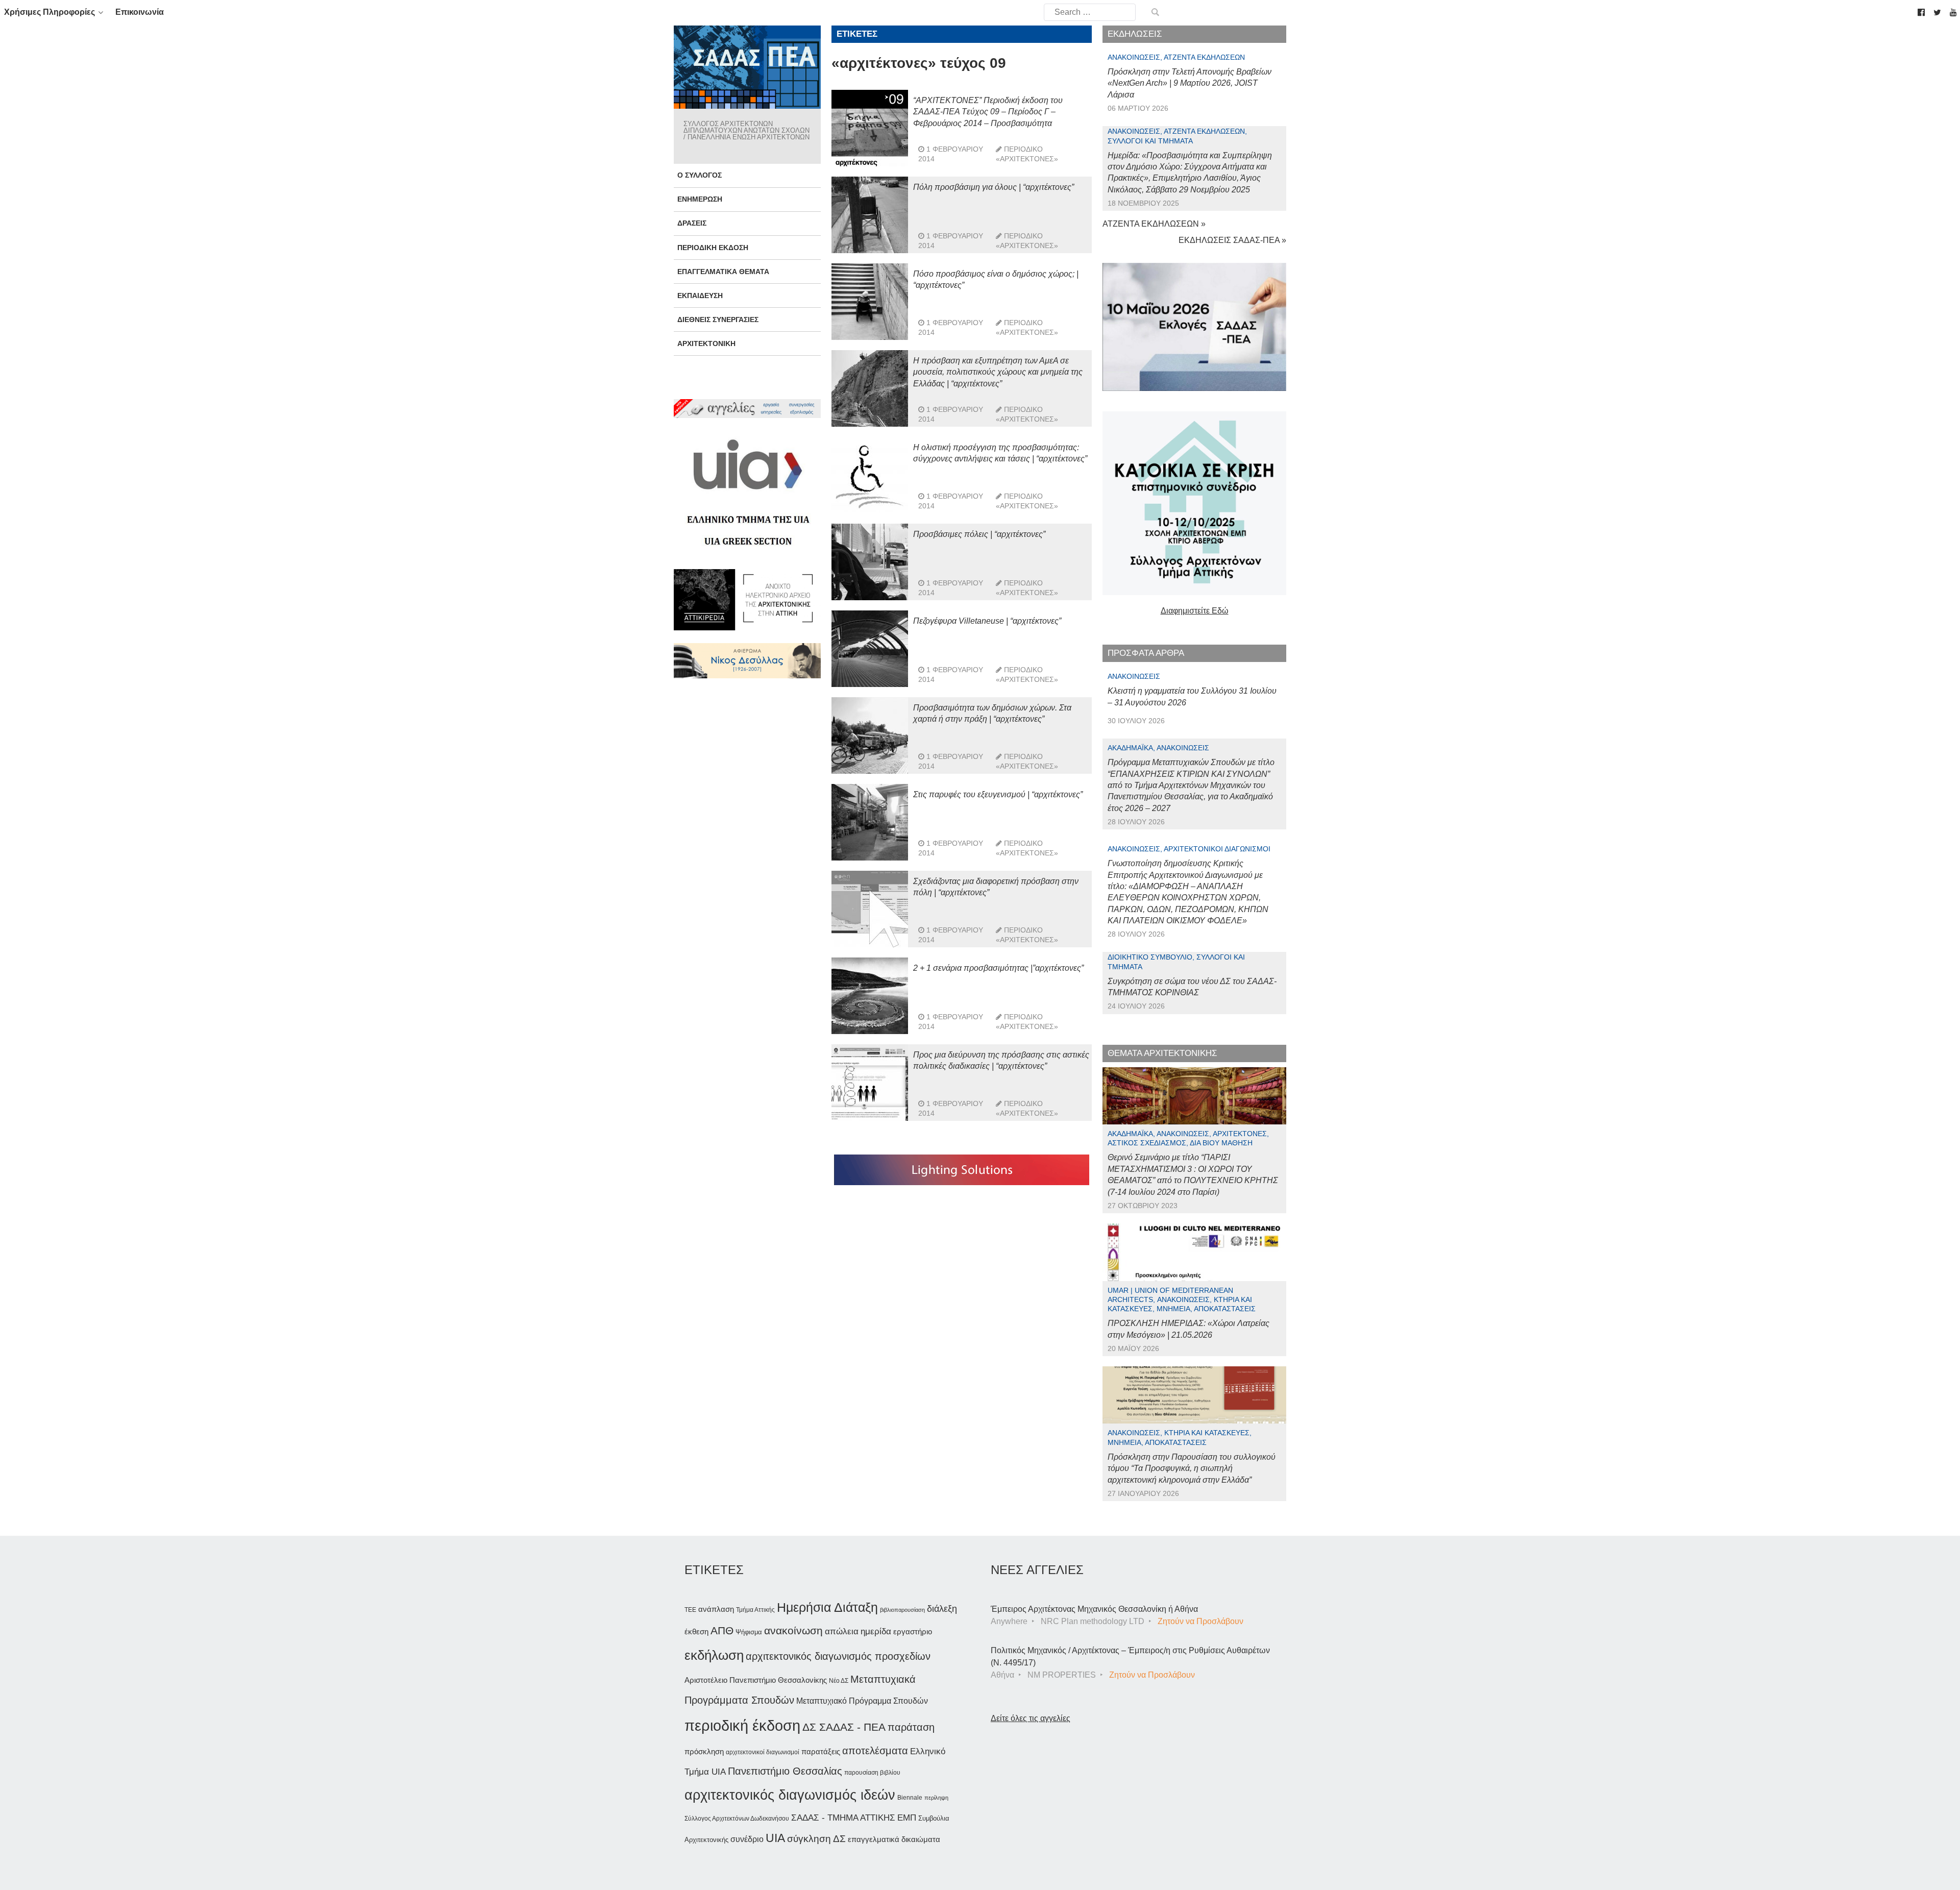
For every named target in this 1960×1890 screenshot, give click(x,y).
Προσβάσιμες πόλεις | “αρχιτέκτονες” (979, 534)
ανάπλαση (716, 1609)
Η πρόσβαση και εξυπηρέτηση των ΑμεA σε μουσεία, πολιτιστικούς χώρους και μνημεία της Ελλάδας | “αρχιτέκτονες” (998, 372)
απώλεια (842, 1631)
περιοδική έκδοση (742, 1725)
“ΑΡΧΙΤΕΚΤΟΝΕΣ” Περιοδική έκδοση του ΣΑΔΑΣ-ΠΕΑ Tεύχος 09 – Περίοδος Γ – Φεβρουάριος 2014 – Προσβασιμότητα (988, 112)
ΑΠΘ (722, 1630)
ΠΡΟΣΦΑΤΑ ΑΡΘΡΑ (1146, 653)
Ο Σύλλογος (700, 175)
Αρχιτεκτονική (706, 343)
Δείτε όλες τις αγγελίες (1031, 1718)
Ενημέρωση (700, 199)
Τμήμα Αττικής (755, 1610)
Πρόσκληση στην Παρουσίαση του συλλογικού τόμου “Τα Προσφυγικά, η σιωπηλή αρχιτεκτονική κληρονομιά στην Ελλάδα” (1192, 1468)
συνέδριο (747, 1839)
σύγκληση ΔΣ (816, 1839)
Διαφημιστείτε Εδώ (1195, 611)
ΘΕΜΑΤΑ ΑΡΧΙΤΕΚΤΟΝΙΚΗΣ (1162, 1053)
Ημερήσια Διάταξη (827, 1607)
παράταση (911, 1727)
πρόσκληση (704, 1752)
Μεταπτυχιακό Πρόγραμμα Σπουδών (862, 1701)
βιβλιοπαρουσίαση (902, 1610)
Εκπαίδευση (700, 296)
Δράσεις (692, 223)
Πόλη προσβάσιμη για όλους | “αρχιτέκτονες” (994, 187)
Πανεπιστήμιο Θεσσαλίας (785, 1771)
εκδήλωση (714, 1655)
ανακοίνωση (793, 1631)
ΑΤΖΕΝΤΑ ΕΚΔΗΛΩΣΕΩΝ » (1154, 224)
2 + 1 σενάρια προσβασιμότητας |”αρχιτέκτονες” (998, 968)
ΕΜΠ (907, 1818)
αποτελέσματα (875, 1751)
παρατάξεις (821, 1751)
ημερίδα (876, 1631)
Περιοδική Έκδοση (713, 248)
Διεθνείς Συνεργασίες (718, 320)
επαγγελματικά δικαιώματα (894, 1839)
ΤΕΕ (690, 1610)
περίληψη (936, 1798)
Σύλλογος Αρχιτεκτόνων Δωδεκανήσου (737, 1819)
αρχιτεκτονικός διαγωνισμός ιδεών (790, 1795)
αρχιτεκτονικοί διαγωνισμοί (763, 1752)
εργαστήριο (913, 1631)
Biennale (910, 1798)
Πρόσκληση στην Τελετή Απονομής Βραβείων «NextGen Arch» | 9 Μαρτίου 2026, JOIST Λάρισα (1190, 83)
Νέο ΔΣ (839, 1681)
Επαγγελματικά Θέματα (723, 272)
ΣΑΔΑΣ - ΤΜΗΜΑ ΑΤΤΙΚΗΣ (843, 1818)
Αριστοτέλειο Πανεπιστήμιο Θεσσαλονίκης (756, 1680)
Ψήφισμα (749, 1632)
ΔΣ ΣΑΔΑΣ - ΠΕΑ (844, 1727)
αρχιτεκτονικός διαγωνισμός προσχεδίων (838, 1656)
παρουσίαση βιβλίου (872, 1773)
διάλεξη (942, 1609)
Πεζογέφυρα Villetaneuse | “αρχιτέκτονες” (987, 621)
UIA (775, 1838)
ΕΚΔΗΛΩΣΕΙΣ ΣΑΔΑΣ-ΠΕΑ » (1232, 240)
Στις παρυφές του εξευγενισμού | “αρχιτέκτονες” (998, 794)
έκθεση (696, 1631)
